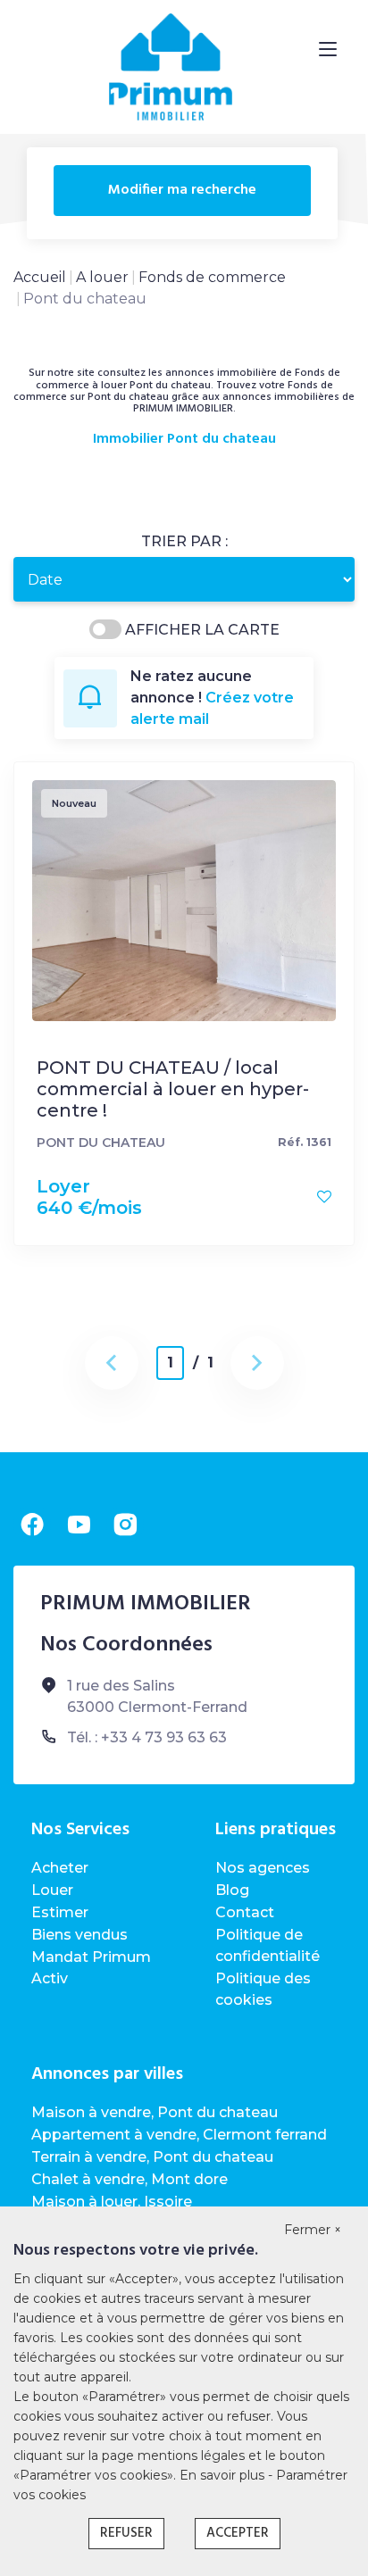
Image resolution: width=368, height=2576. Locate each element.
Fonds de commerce (212, 277)
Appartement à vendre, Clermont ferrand (179, 2135)
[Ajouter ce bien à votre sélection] (324, 1197)
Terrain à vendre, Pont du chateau (152, 2157)
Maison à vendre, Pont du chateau (155, 2112)
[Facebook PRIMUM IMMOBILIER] (32, 1525)
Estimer (60, 1912)
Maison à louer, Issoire (112, 2202)
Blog (232, 1890)
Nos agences (263, 1868)
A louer (102, 277)
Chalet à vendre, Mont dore (130, 2179)
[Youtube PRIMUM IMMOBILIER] (79, 1525)
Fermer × (313, 2230)
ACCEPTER (238, 2533)
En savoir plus (224, 2475)
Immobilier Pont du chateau (184, 440)
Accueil (40, 277)
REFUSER (126, 2533)
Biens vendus (79, 1935)
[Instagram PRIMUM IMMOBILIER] (125, 1525)
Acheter (60, 1868)
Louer (52, 1890)
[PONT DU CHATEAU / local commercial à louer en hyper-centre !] (184, 899)
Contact (245, 1912)
